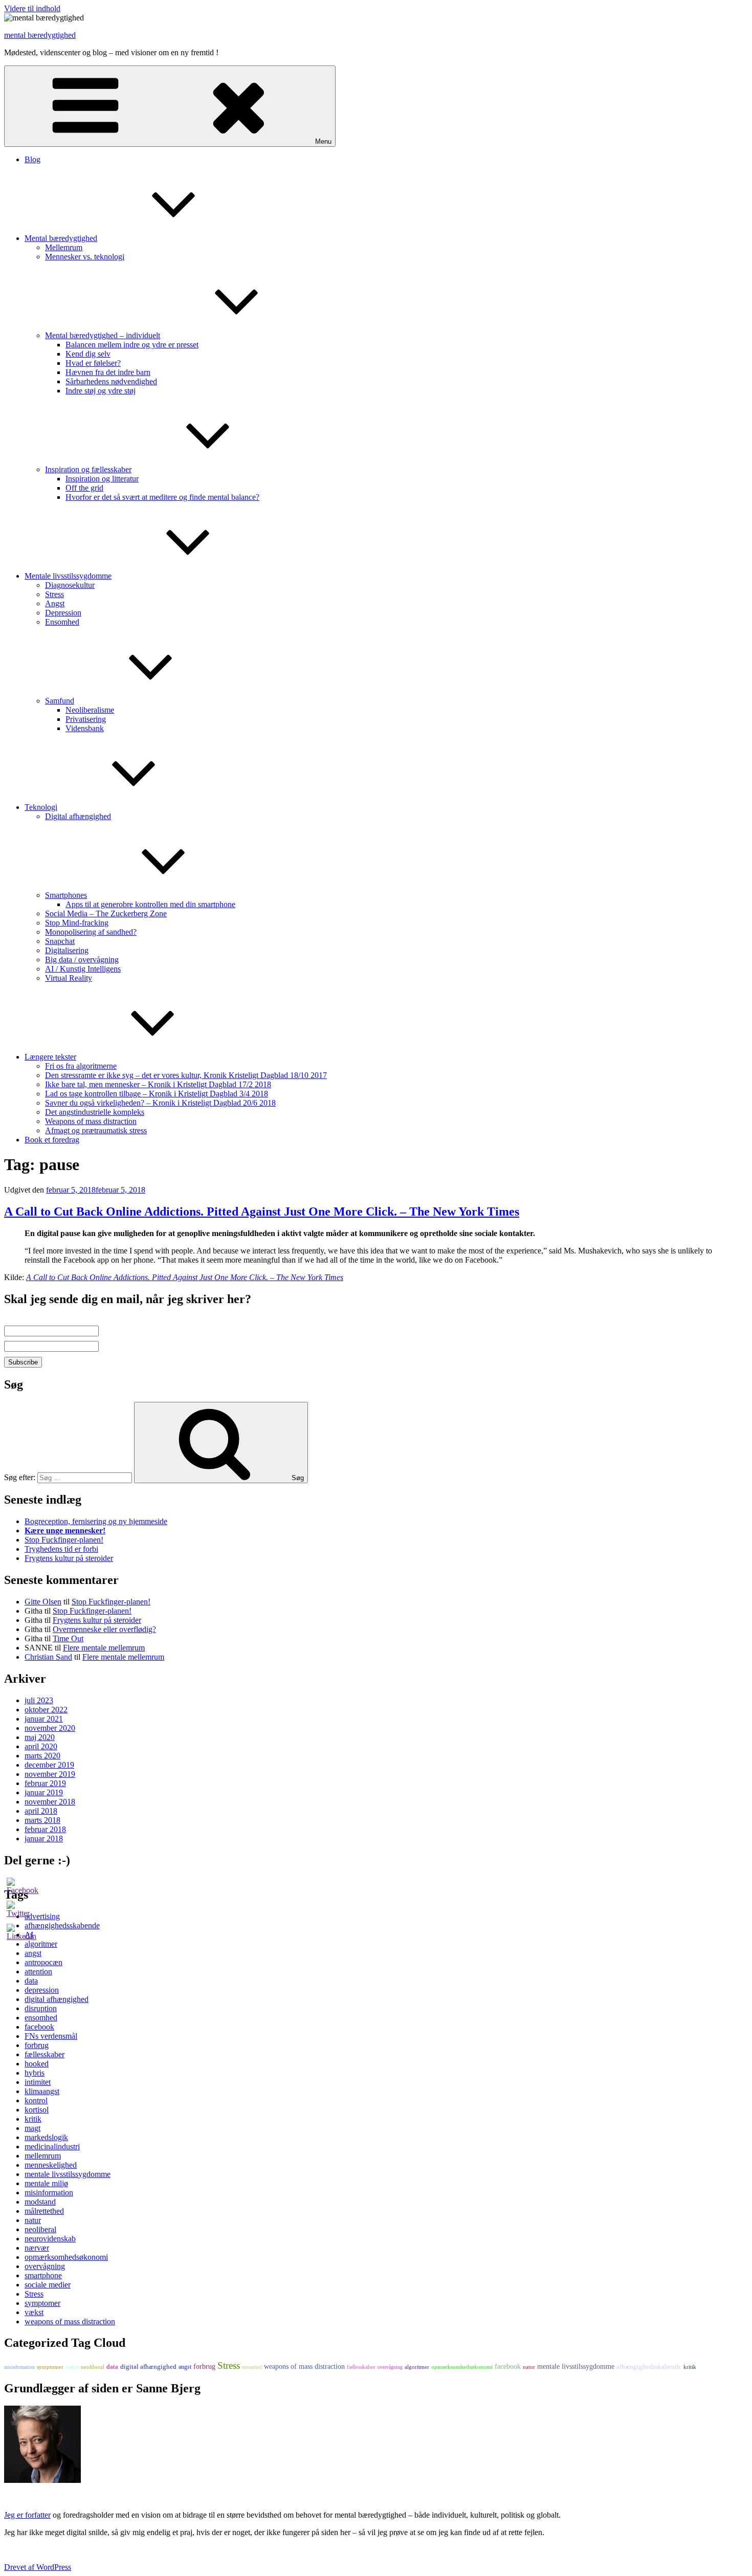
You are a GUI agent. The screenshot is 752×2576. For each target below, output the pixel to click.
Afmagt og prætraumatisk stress (96, 1130)
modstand (40, 2202)
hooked (37, 2064)
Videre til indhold (32, 8)
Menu (323, 141)
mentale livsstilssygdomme (68, 2174)
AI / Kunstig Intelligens (83, 969)
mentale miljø (46, 2183)
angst (33, 1953)
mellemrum (43, 2156)
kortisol (37, 2110)
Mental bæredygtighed (61, 238)
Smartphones (66, 895)
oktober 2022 (46, 1710)
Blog (32, 159)
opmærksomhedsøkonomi (66, 2257)
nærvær (37, 2248)
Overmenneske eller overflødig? (104, 1629)
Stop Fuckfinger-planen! (64, 1540)
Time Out (68, 1638)
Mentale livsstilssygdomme (68, 576)
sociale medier (48, 2285)
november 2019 (50, 1774)
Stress (54, 594)
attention (38, 1972)
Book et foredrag (52, 1140)
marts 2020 (42, 1756)
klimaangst (42, 2091)
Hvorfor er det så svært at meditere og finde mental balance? (162, 497)
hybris (35, 2073)
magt (32, 2128)
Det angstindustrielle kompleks (95, 1112)
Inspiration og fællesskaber (88, 469)
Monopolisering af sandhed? (91, 932)
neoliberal (40, 2229)
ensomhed (41, 2018)
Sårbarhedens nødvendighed (111, 381)
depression (42, 1990)
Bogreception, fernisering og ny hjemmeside (96, 1521)
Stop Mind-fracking (77, 923)
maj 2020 (40, 1737)
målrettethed (44, 2211)
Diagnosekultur (70, 585)
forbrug (37, 2045)
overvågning (45, 2266)
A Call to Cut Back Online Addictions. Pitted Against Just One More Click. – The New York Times (262, 1212)
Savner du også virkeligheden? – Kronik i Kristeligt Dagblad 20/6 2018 (160, 1103)
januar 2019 (44, 1792)
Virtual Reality (69, 978)
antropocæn (43, 1962)
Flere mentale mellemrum (104, 1648)
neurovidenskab (50, 2239)
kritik (33, 2119)
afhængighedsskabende (649, 2366)
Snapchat (60, 941)
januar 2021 (44, 1719)
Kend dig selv (88, 354)
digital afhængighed (57, 1999)
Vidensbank (85, 728)
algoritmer (417, 2367)
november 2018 (50, 1802)
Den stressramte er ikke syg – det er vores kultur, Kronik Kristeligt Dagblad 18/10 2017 (186, 1075)
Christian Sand (48, 1657)
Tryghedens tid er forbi (61, 1549)
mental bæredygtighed (40, 35)
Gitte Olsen (43, 1602)
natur (33, 2220)
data (31, 1981)
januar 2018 (44, 1839)
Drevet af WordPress (38, 2567)
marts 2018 (42, 1820)
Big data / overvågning (82, 960)
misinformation (49, 2193)
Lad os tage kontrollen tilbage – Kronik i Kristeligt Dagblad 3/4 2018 (157, 1094)
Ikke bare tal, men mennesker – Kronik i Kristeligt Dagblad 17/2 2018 (158, 1084)
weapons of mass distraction (70, 2321)
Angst (55, 603)
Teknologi (41, 807)
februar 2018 (45, 1829)
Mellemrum (64, 247)
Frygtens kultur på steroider (69, 1558)
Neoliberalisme (90, 710)
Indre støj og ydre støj (101, 391)
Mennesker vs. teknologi (85, 257)
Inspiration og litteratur (102, 479)
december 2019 (49, 1765)
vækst (34, 2312)
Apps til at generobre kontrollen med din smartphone (150, 904)
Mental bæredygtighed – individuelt (103, 335)
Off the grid (84, 488)
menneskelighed (51, 2165)
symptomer (42, 2303)
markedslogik (46, 2137)
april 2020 (41, 1746)
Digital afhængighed (78, 816)
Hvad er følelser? (93, 363)
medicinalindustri (52, 2146)
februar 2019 (45, 1783)
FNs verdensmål (51, 2036)
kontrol (36, 2100)
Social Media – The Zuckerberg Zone (106, 913)
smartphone (43, 2275)
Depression (63, 613)
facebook (39, 2027)
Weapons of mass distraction (91, 1121)
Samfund (60, 701)
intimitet (38, 2082)
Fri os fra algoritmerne (81, 1066)
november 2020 (50, 1728)
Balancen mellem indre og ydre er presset (132, 345)
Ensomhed (62, 622)
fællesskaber (45, 2054)
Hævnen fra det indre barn (108, 372)
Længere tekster (50, 1057)
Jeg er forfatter (27, 2515)
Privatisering (86, 719)
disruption (41, 2008)
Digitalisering (67, 950)
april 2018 (41, 1811)
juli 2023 (39, 1700)
